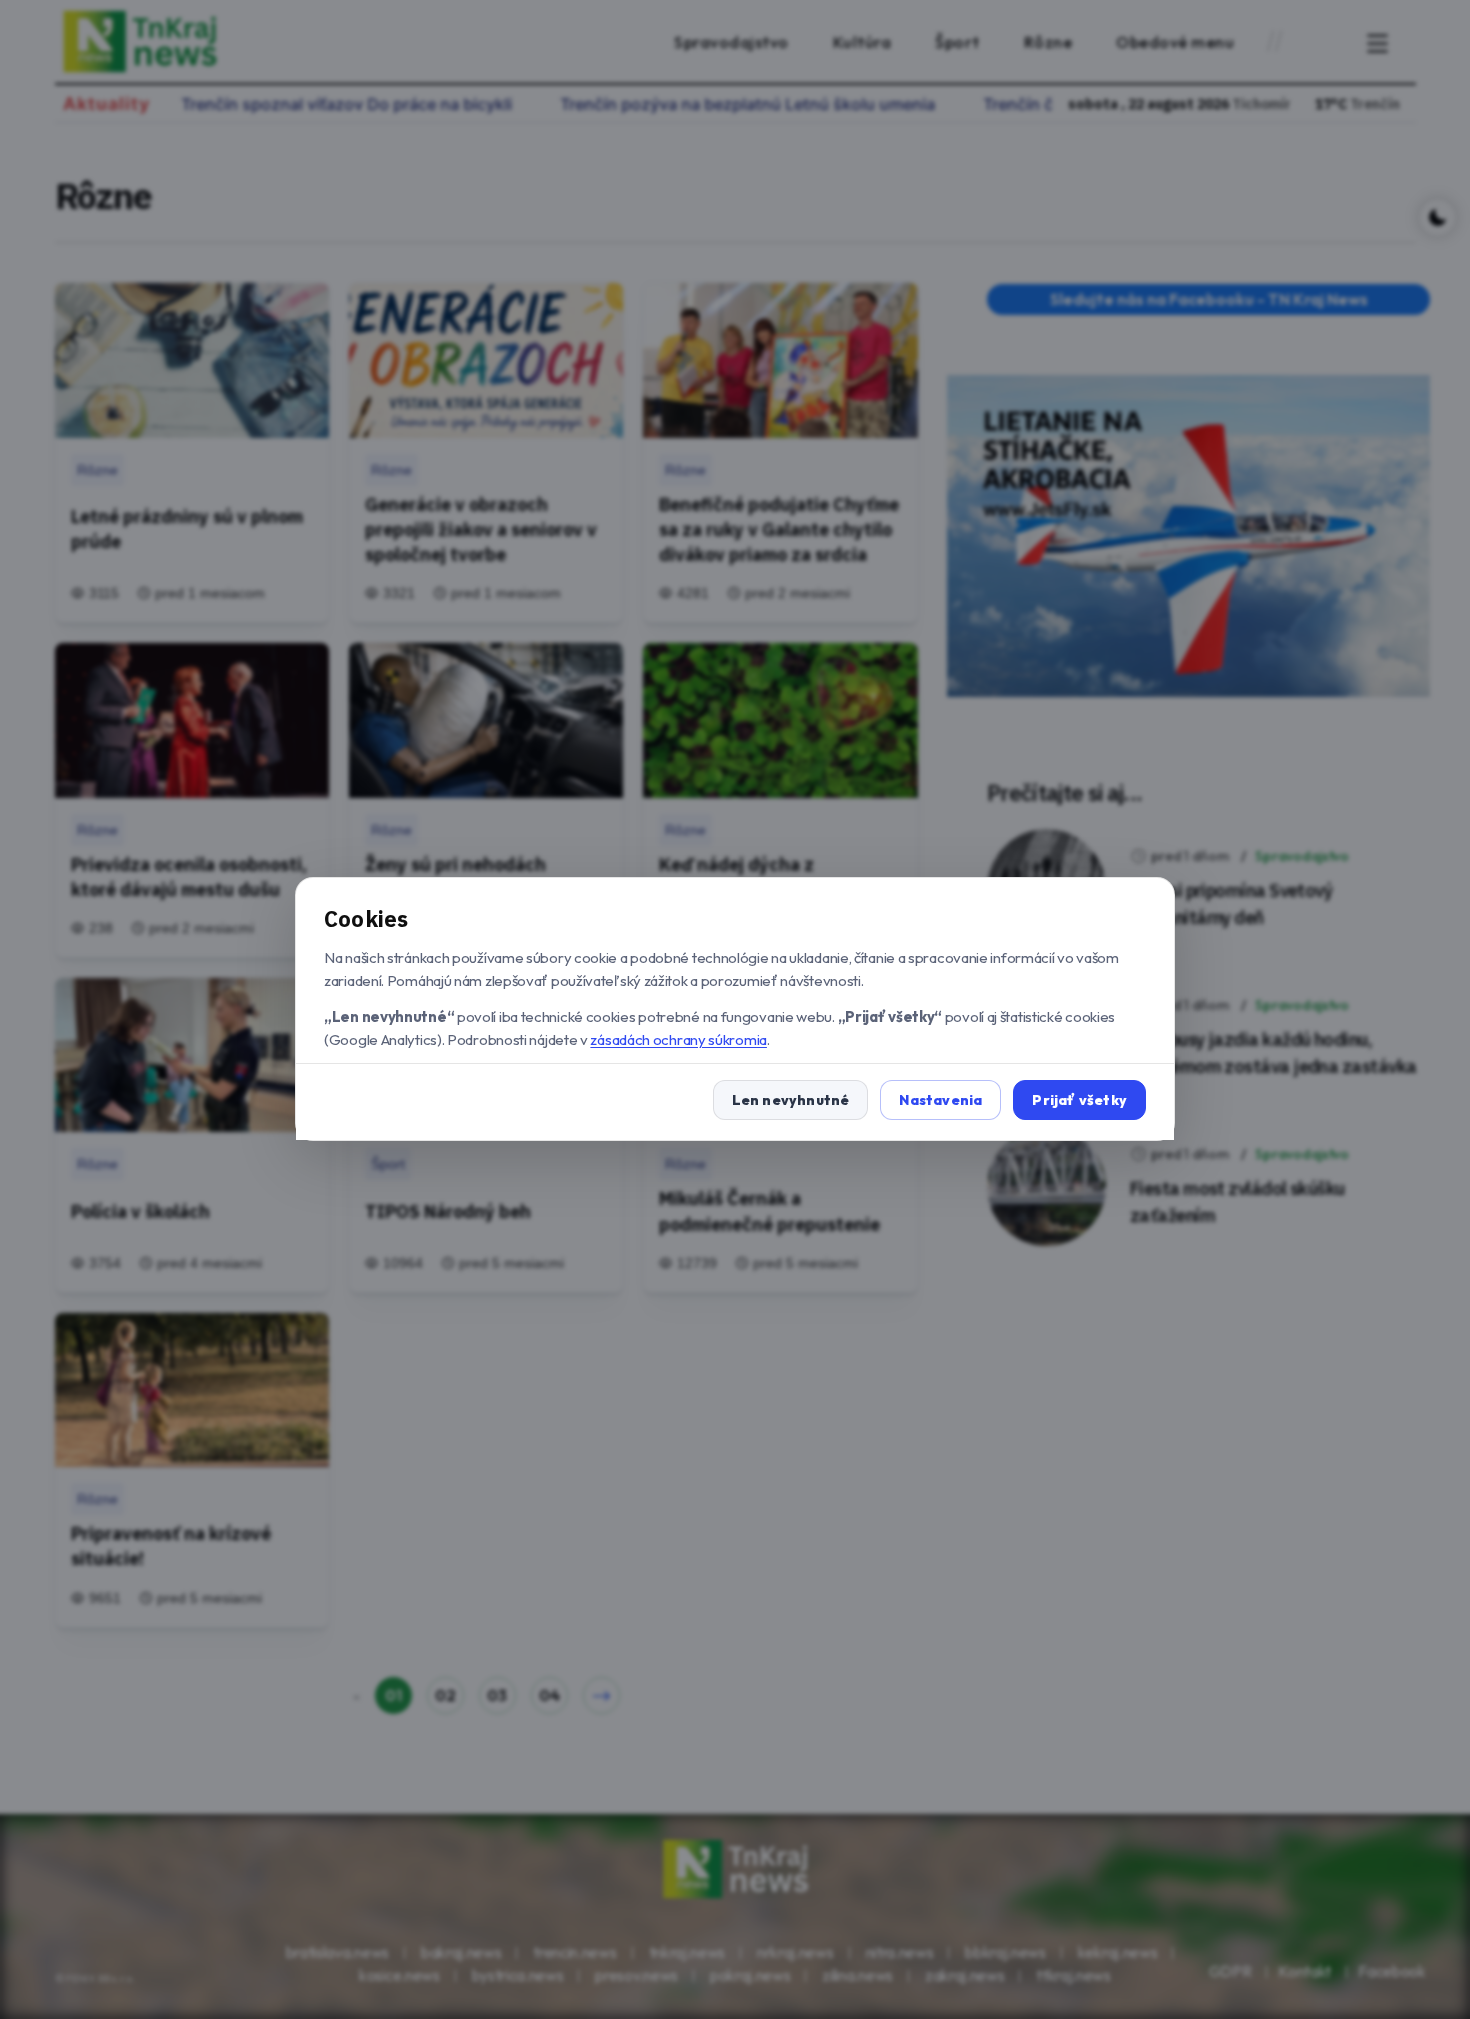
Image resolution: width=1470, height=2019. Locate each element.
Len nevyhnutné (791, 1101)
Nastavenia (940, 1101)
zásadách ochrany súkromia (678, 1039)
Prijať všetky (1079, 1101)
